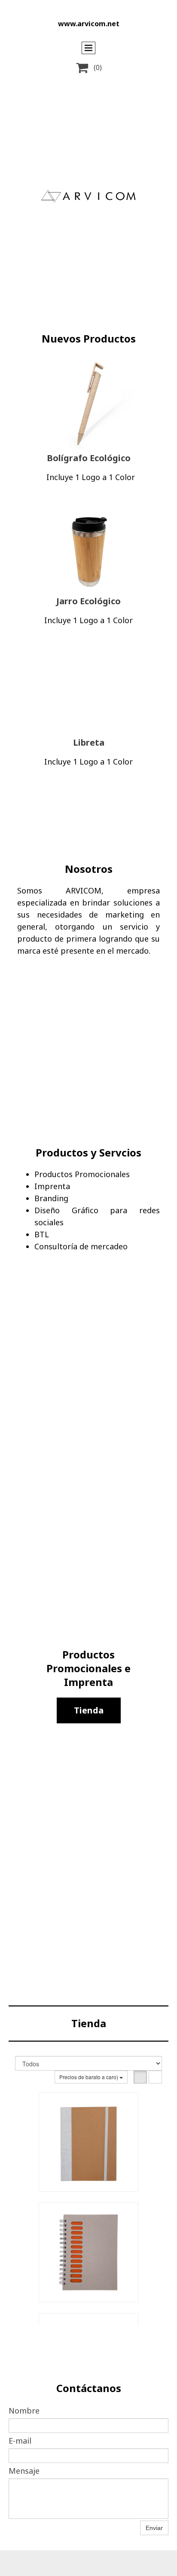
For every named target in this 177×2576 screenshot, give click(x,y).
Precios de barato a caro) (89, 2077)
